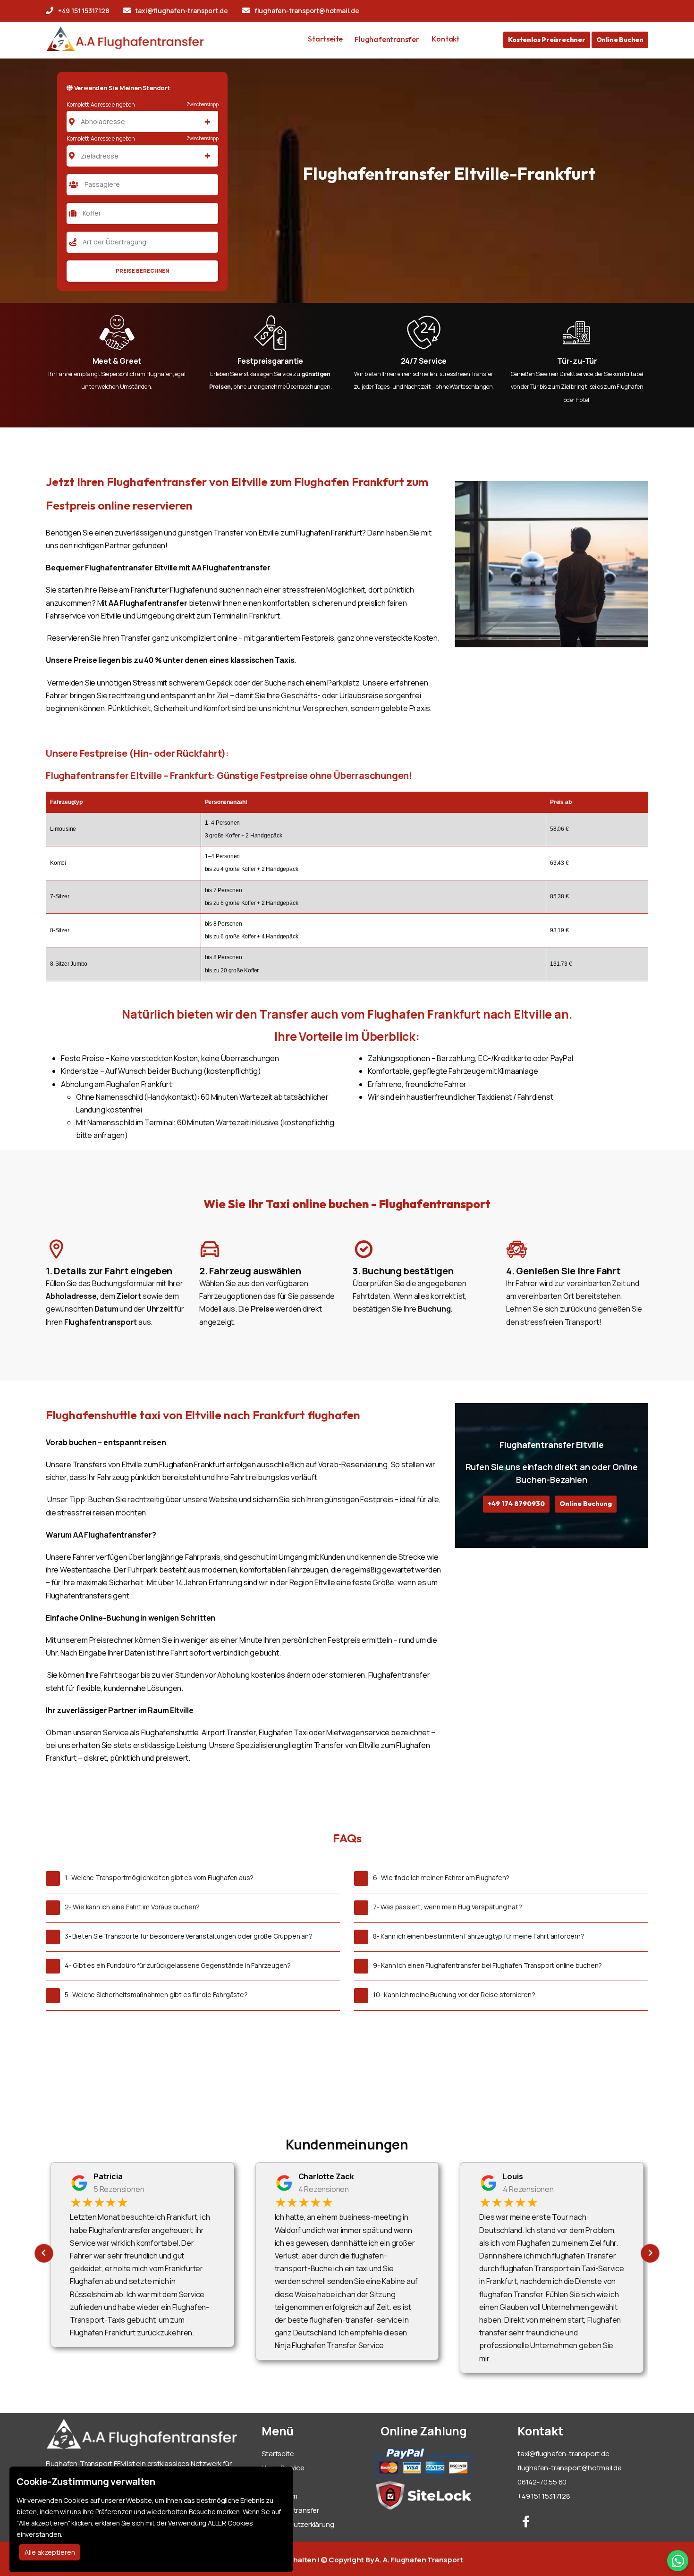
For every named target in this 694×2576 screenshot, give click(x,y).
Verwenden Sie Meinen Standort (121, 88)
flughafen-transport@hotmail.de (307, 11)
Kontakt (445, 39)
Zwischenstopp (202, 104)
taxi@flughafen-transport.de (182, 11)
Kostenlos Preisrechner (547, 40)
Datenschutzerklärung (298, 2524)
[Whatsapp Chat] (678, 2561)
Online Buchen (620, 40)
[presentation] (44, 2253)
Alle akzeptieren (50, 2552)
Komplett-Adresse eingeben (101, 105)
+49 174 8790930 (516, 1504)
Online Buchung (586, 1504)
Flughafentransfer (387, 39)
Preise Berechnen (142, 271)
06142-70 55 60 (542, 2482)
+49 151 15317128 (84, 11)
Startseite (325, 39)
